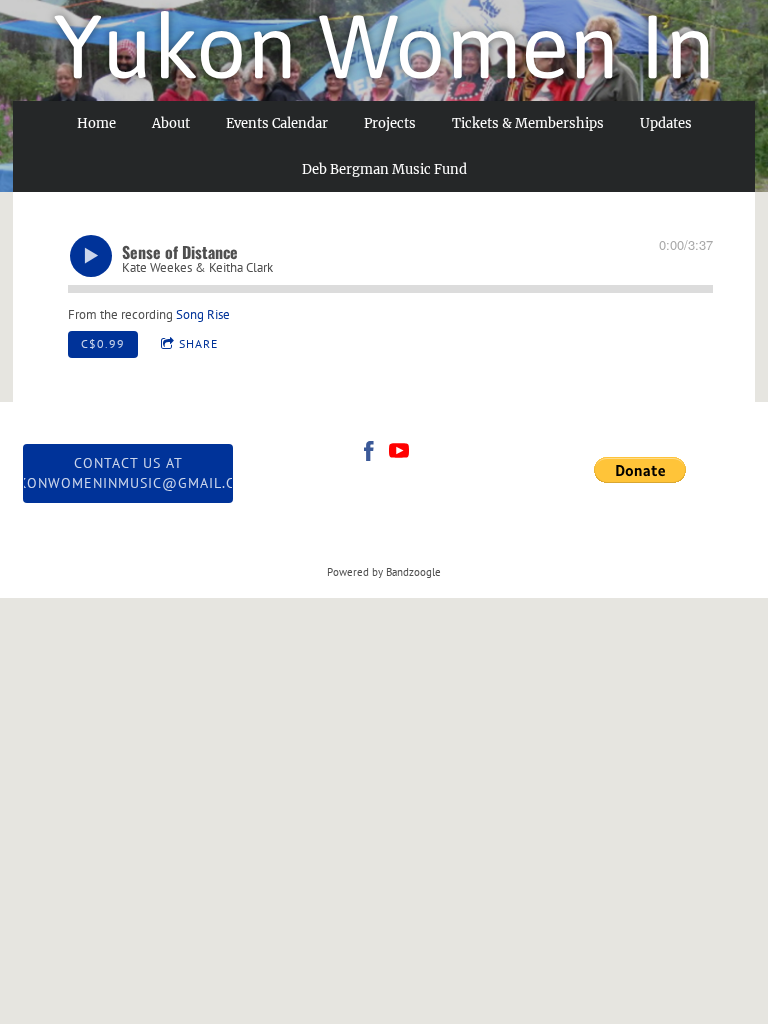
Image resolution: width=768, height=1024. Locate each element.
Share (198, 343)
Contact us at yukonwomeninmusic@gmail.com (128, 473)
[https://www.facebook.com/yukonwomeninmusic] (369, 454)
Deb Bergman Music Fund (384, 169)
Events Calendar (277, 123)
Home (96, 123)
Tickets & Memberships (528, 123)
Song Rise (203, 314)
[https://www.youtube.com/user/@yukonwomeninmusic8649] (399, 454)
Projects (390, 123)
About (171, 123)
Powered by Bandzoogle (384, 572)
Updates (666, 123)
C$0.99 (103, 343)
